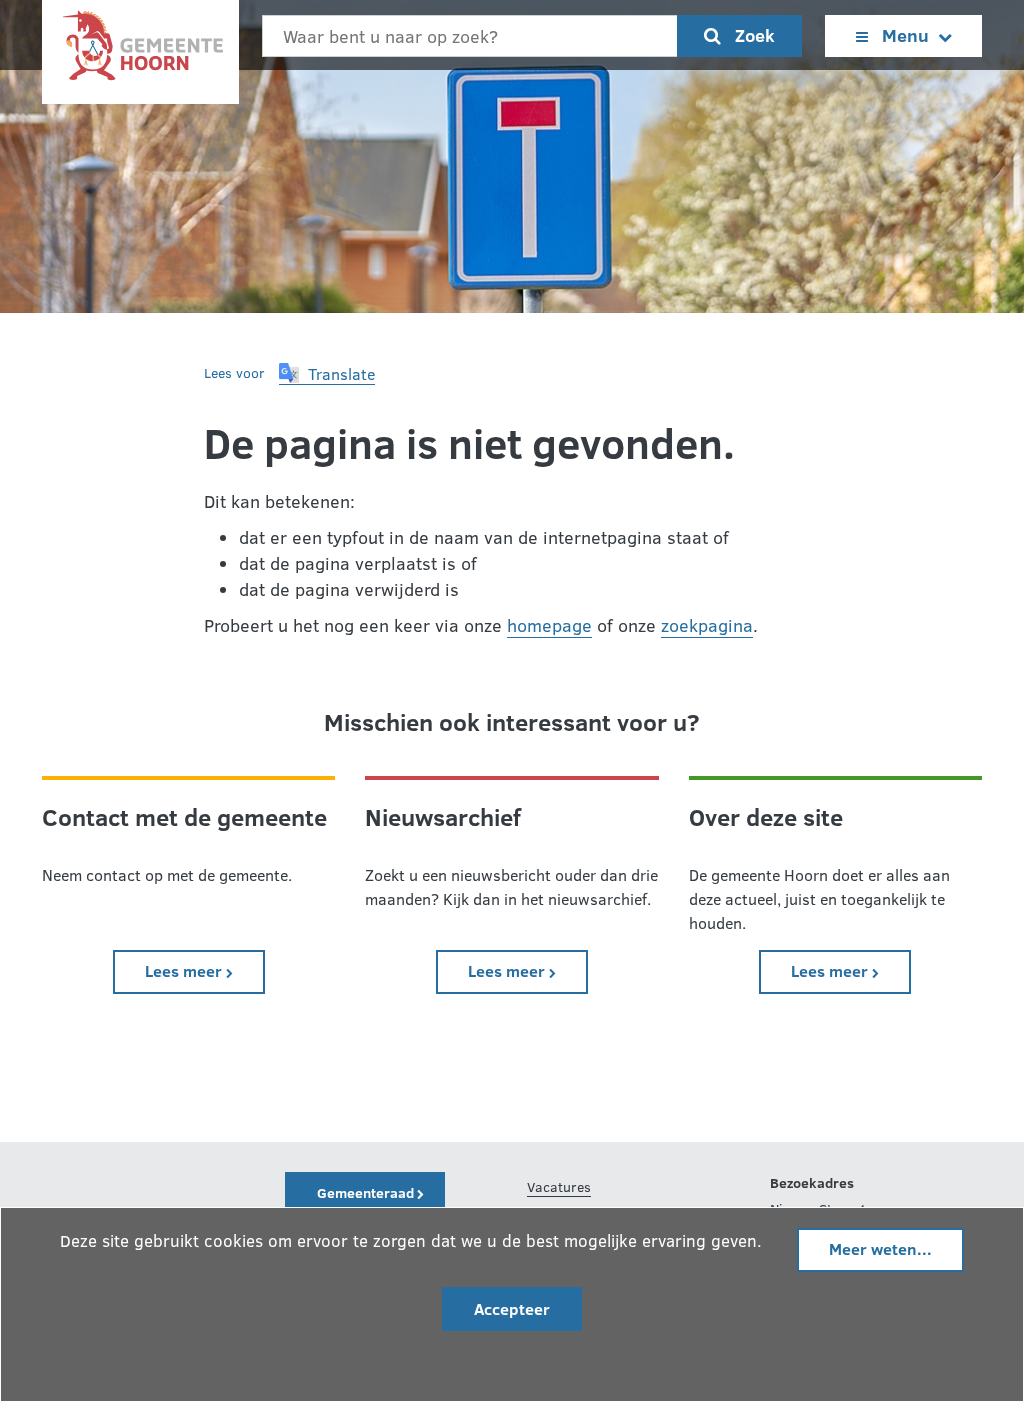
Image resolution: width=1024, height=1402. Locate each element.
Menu (905, 35)
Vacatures (559, 1186)
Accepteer (512, 1308)
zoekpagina (707, 625)
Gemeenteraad (367, 1192)
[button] (327, 374)
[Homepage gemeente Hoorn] (140, 50)
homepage (549, 625)
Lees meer (205, 970)
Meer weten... (880, 1248)
